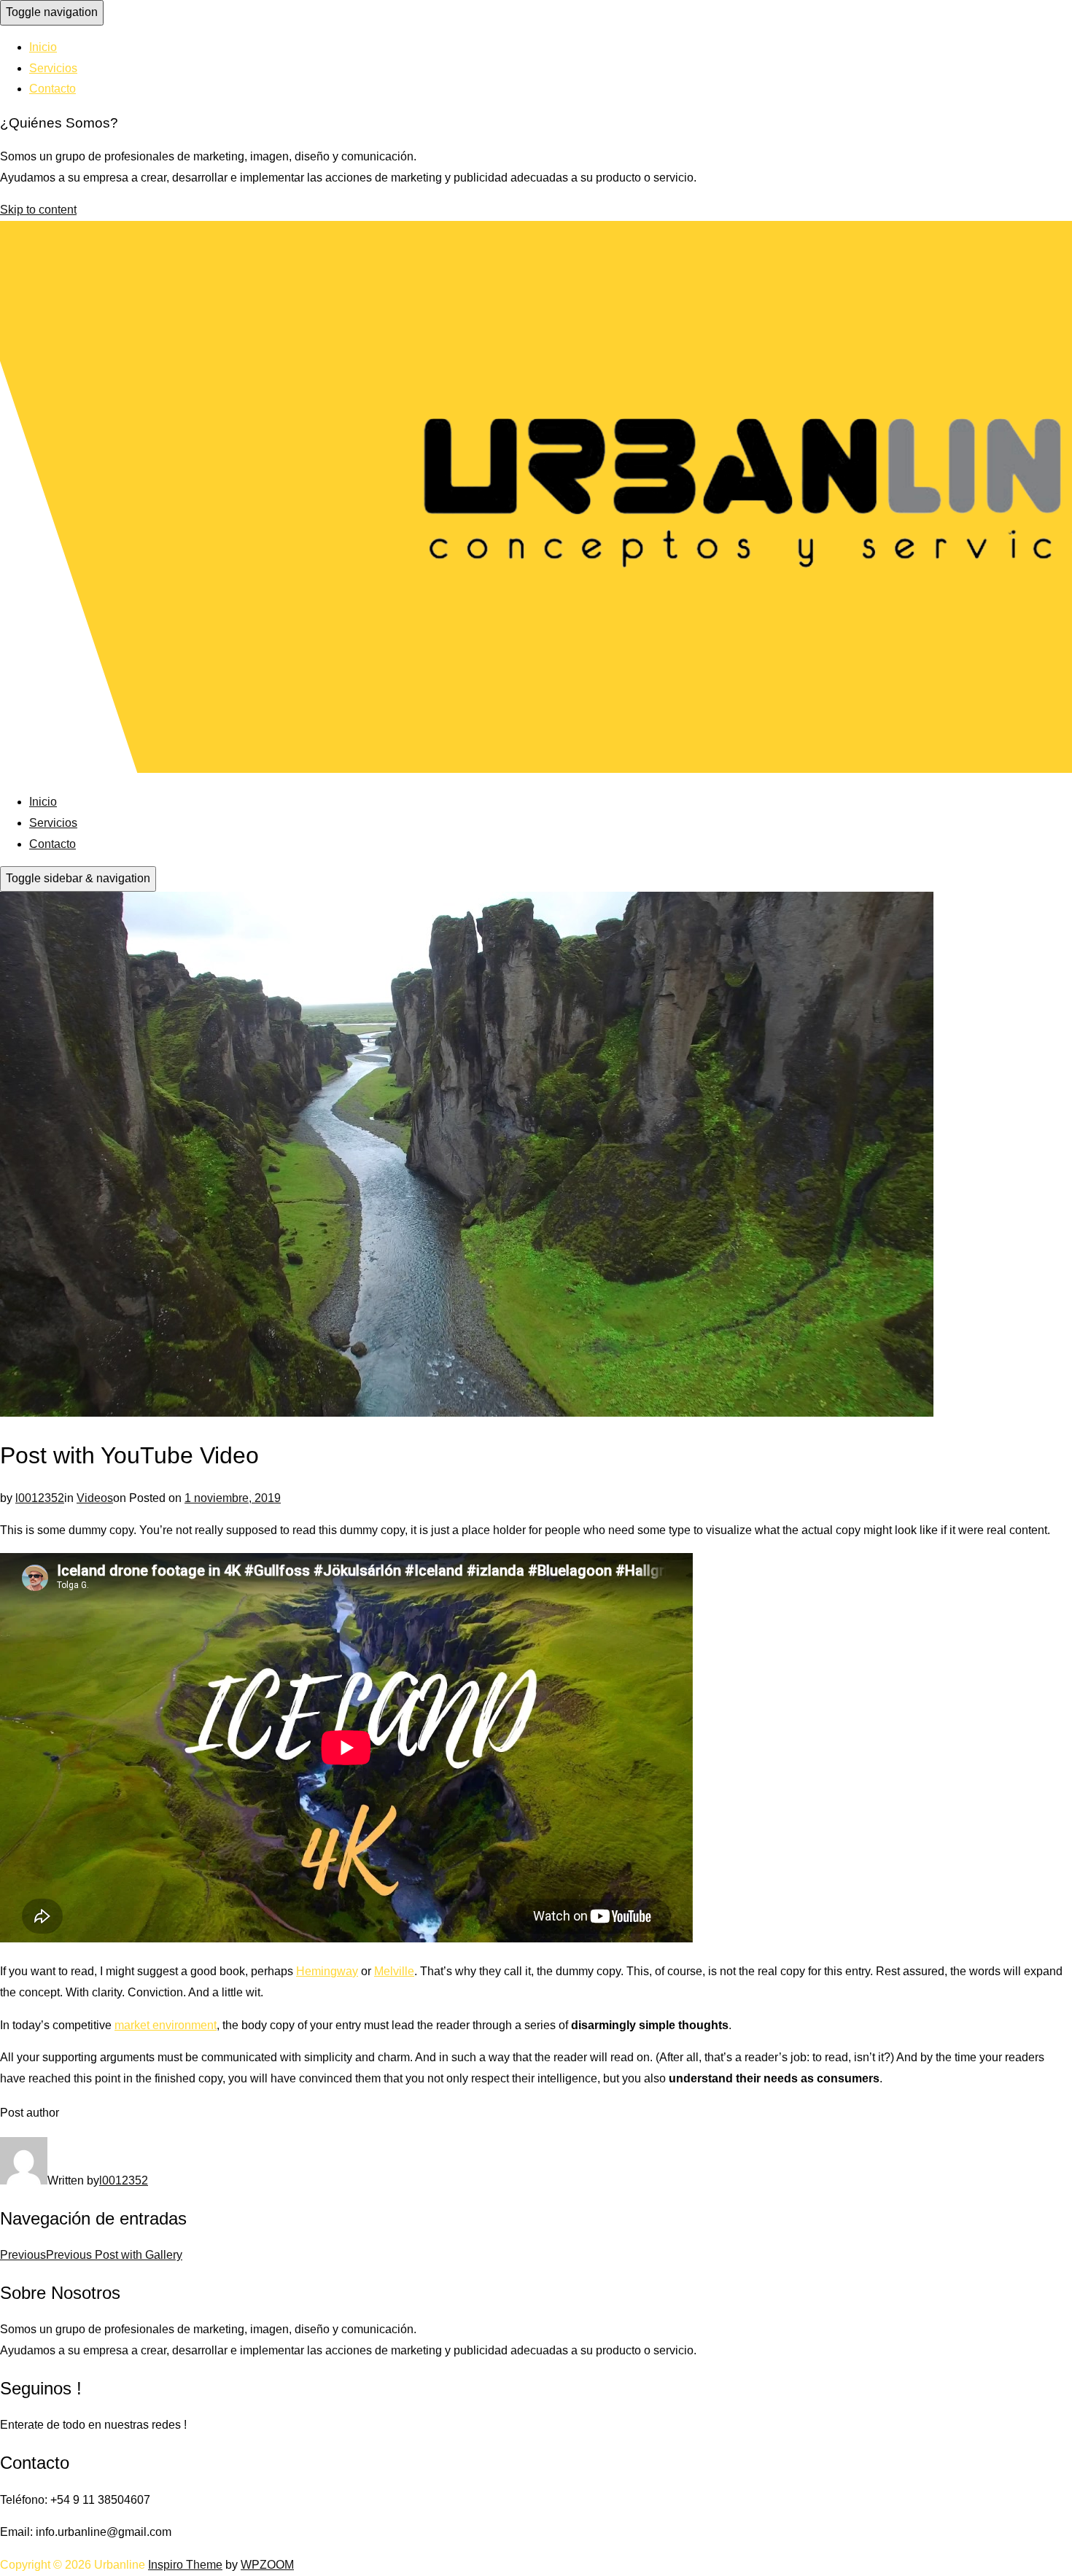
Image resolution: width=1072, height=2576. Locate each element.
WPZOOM (267, 2565)
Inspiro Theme (185, 2565)
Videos (95, 1498)
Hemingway (327, 1971)
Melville (394, 1971)
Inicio (43, 47)
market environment (166, 2025)
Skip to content (38, 210)
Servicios (53, 68)
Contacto (53, 89)
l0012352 (40, 1498)
